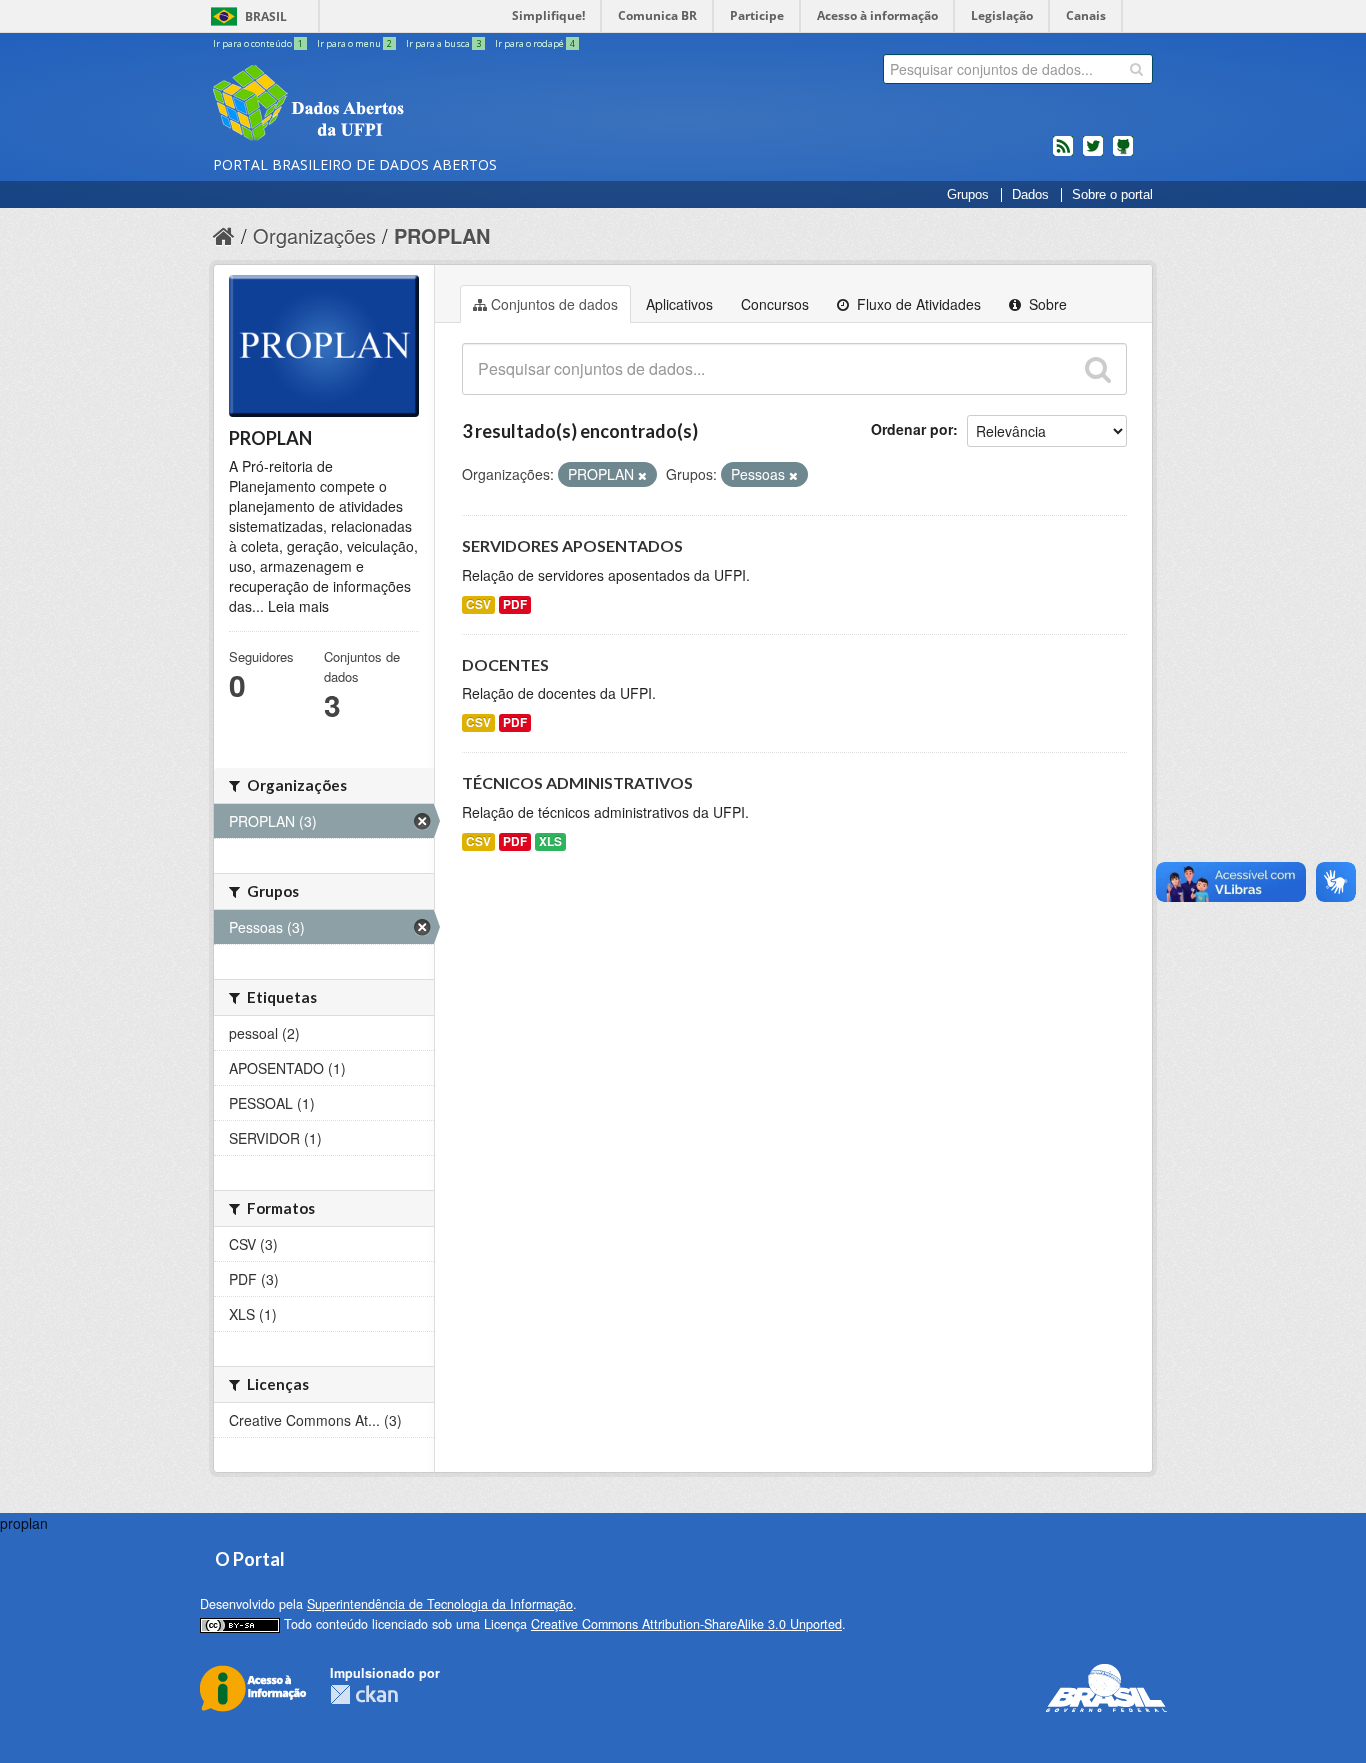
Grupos (968, 195)
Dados (1030, 195)
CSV (478, 604)
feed (1063, 154)
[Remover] (642, 475)
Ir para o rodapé (535, 43)
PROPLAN (442, 235)
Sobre (1046, 304)
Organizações (314, 235)
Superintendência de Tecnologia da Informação (440, 1604)
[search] (1136, 69)
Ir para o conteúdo (258, 43)
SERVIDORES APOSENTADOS (572, 545)
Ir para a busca (443, 43)
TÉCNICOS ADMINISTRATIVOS (577, 782)
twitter (1093, 154)
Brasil (266, 16)
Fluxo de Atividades (917, 304)
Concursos (775, 304)
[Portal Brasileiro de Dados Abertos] (428, 105)
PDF (515, 604)
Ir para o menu (354, 43)
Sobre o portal (1112, 195)
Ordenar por (912, 429)
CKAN (364, 1694)
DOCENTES (505, 664)
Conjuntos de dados (554, 304)
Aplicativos (679, 304)
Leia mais (298, 606)
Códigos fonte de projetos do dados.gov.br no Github (1123, 154)
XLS (550, 841)
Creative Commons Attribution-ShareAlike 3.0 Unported (686, 1624)
